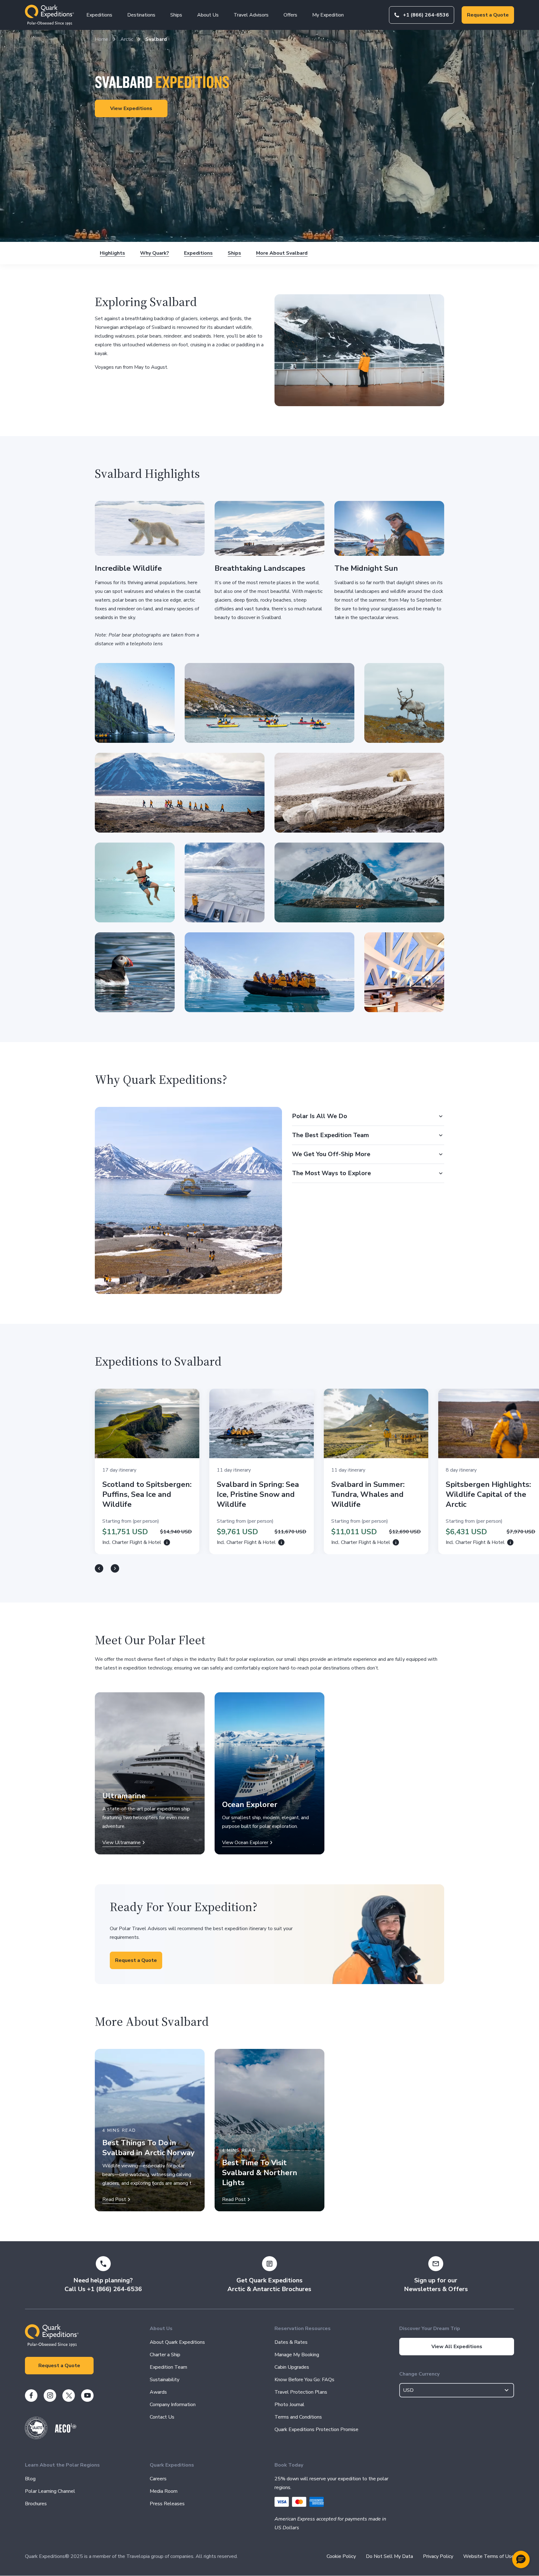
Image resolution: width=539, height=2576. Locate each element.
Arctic (127, 39)
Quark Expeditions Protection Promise (316, 2429)
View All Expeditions (457, 2347)
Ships (176, 15)
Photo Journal (289, 2405)
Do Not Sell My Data (389, 2556)
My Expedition (328, 15)
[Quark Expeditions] (49, 15)
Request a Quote (488, 15)
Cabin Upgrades (292, 2367)
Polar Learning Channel (50, 2491)
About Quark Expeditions (177, 2342)
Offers (290, 15)
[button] (521, 2559)
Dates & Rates (291, 2342)
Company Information (173, 2405)
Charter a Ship (165, 2355)
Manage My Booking (297, 2355)
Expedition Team (168, 2367)
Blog (30, 2479)
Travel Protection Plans (301, 2392)
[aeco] (66, 2431)
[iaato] (36, 2438)
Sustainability (165, 2380)
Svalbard (156, 39)
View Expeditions (131, 108)
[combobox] (457, 2390)
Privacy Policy (438, 2556)
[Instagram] (50, 2396)
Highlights (112, 253)
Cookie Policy (341, 2556)
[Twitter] (69, 2396)
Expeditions (99, 15)
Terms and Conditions (298, 2417)
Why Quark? (155, 253)
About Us (208, 15)
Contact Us (162, 2417)
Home (102, 39)
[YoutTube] (87, 2396)
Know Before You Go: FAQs (304, 2380)
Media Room (164, 2491)
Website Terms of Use (489, 2556)
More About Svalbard (282, 253)
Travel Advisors (251, 15)
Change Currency (419, 2374)
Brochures (36, 2504)
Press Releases (167, 2504)
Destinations (141, 15)
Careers (158, 2479)
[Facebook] (31, 2396)
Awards (158, 2392)
